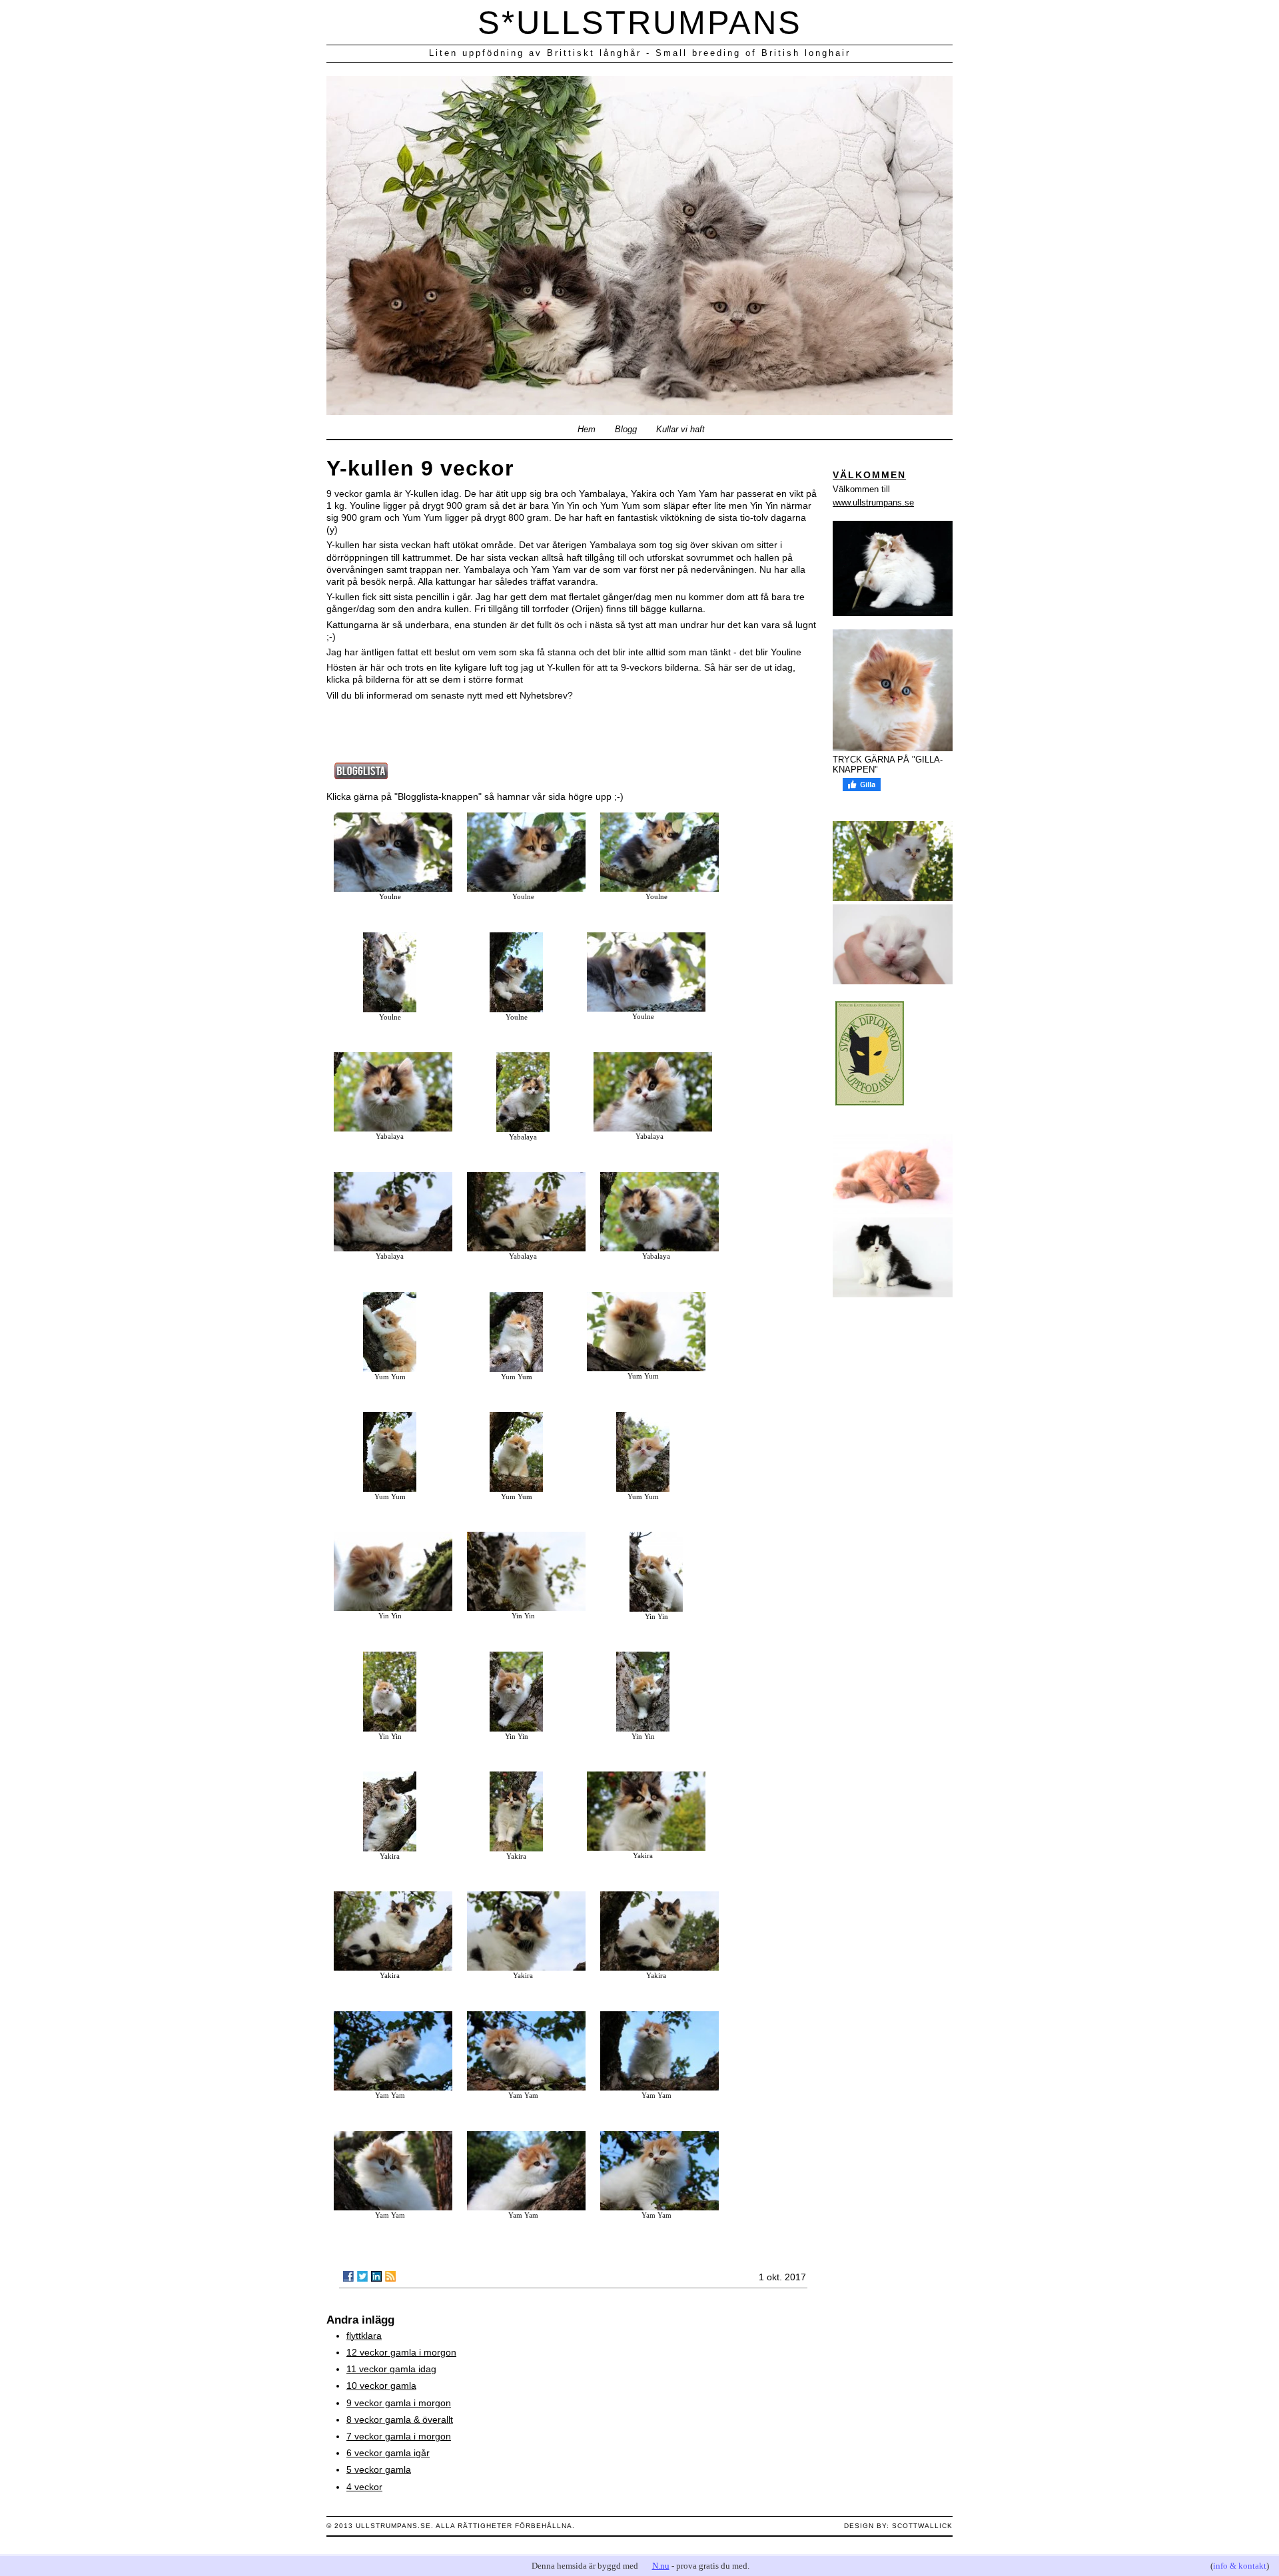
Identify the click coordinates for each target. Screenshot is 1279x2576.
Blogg (626, 430)
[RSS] (390, 2276)
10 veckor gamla (381, 2386)
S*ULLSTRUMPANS (640, 23)
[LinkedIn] (376, 2276)
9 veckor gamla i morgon (399, 2403)
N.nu (661, 2566)
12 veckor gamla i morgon (401, 2352)
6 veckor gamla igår (388, 2453)
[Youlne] (393, 888)
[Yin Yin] (393, 1608)
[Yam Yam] (393, 2087)
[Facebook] (348, 2276)
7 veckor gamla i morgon (399, 2436)
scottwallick (922, 2526)
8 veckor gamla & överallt (400, 2419)
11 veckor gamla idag (391, 2369)
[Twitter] (362, 2276)
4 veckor (364, 2487)
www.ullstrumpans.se (873, 502)
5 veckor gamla (379, 2469)
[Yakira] (390, 1848)
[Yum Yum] (390, 1369)
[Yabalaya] (393, 1128)
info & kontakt (1240, 2566)
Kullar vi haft (680, 430)
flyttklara (364, 2336)
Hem (587, 430)
